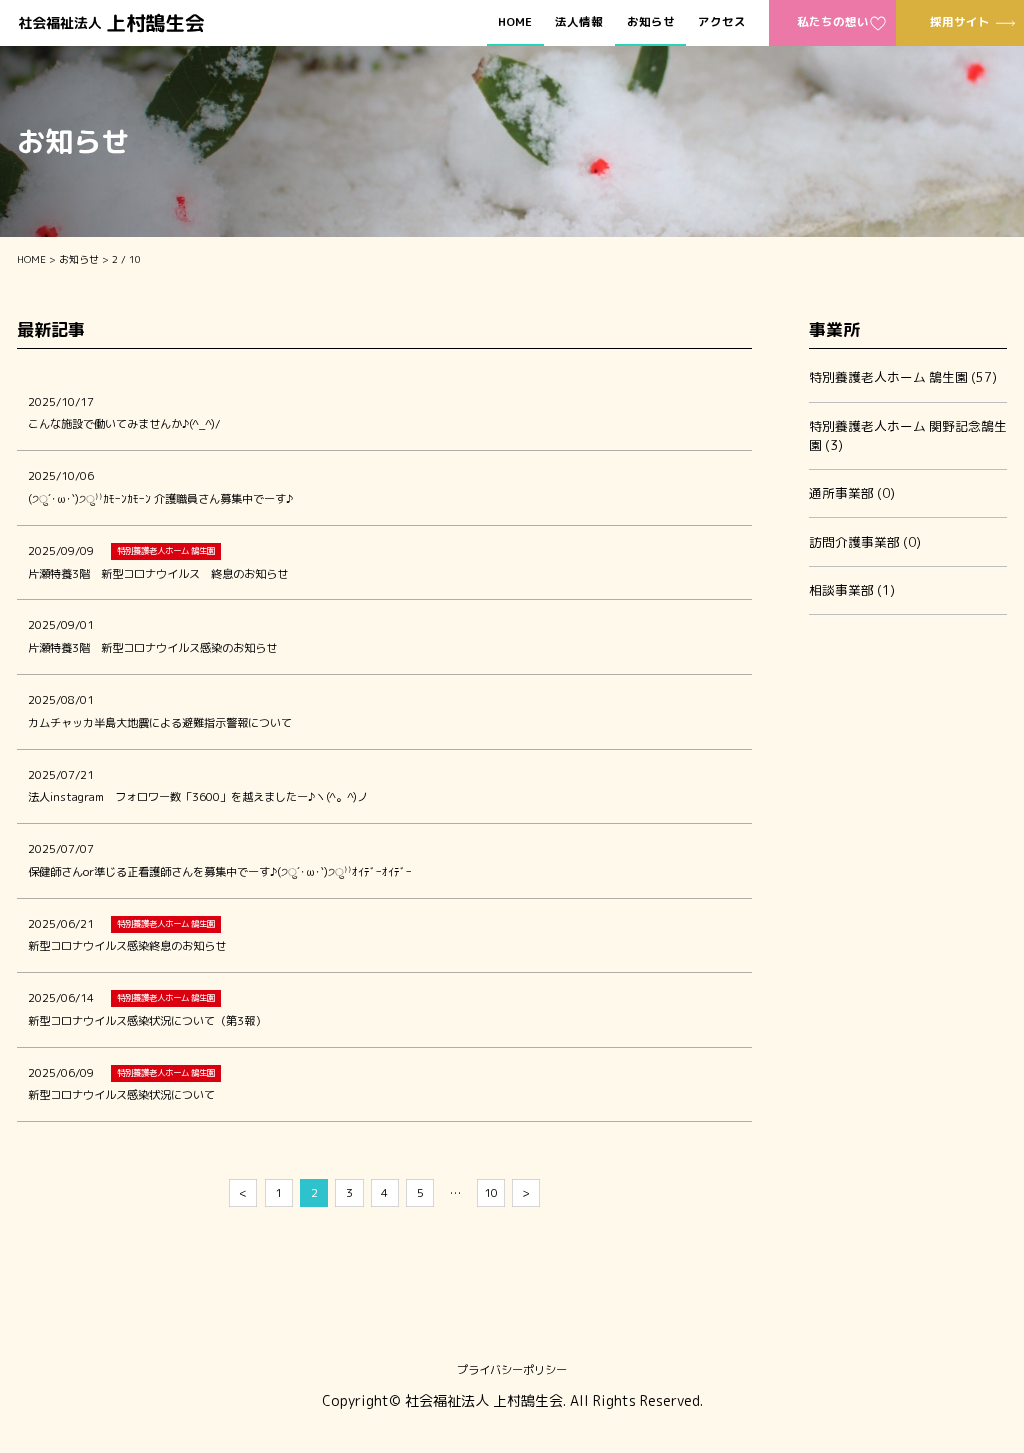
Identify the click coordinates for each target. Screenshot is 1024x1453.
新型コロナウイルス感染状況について (121, 1095)
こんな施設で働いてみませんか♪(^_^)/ (124, 424)
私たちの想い (833, 22)
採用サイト (960, 22)
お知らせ (651, 23)
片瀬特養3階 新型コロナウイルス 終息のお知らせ (158, 574)
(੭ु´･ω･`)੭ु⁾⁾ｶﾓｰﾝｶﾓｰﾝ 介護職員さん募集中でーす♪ (160, 499)
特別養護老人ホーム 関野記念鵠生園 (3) (908, 435)
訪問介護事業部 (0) (865, 542)
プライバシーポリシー (512, 1370)
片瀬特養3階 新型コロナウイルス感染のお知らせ (152, 648)
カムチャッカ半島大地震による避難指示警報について (160, 723)
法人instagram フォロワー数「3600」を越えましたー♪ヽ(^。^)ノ (198, 797)
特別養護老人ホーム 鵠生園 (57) (903, 377)
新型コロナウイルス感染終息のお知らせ (127, 946)
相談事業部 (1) (852, 590)
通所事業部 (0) (852, 493)
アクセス (722, 23)
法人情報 (579, 23)
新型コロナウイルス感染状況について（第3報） (147, 1021)
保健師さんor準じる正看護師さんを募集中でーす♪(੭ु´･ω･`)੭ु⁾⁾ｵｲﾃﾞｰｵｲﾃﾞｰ (220, 872)
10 (491, 1193)
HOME (515, 23)
